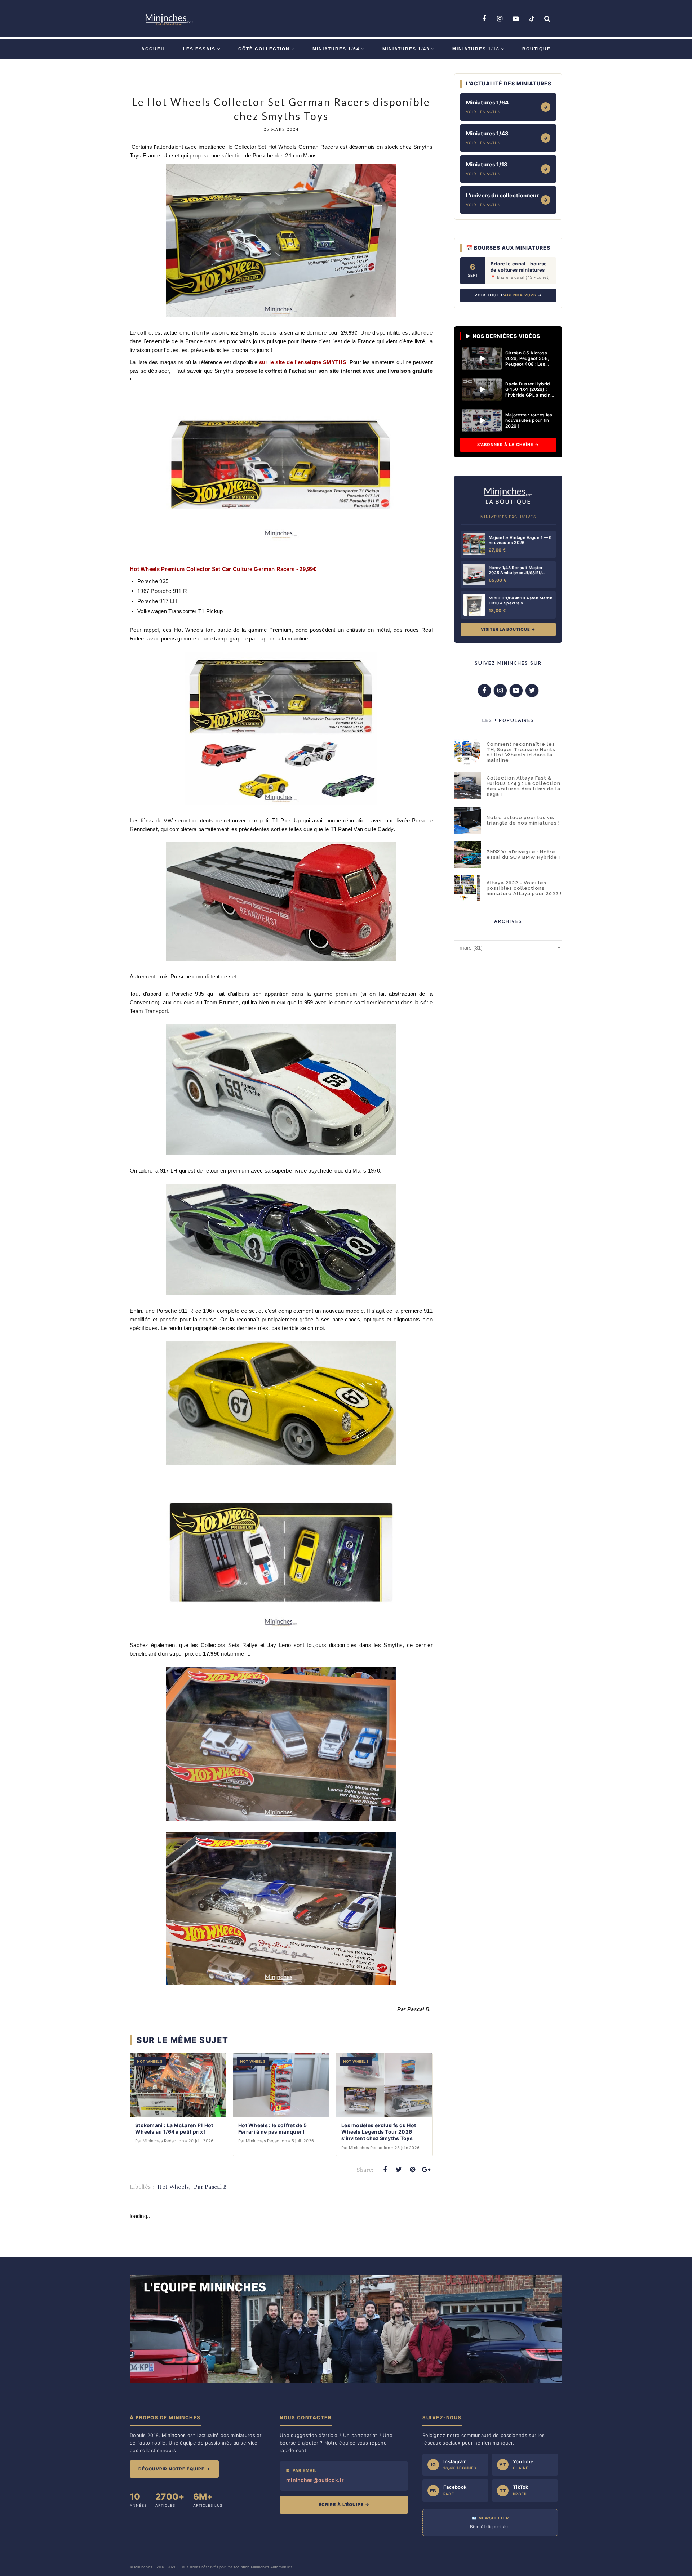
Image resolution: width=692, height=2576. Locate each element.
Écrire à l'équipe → (344, 2504)
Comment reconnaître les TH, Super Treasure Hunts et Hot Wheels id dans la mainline (521, 752)
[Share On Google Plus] (426, 2170)
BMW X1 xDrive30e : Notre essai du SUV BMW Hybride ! (523, 854)
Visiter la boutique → (508, 629)
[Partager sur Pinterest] (413, 2170)
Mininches (143, 2567)
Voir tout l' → (508, 295)
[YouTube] (516, 19)
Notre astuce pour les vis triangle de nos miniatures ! (523, 820)
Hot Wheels (173, 2187)
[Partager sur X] (399, 2170)
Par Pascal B (210, 2187)
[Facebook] (484, 19)
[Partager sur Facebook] (385, 2170)
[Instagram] (500, 19)
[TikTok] (532, 19)
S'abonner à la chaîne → (508, 445)
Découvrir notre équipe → (174, 2469)
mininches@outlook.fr (315, 2480)
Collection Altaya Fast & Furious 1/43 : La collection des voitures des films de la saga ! (524, 786)
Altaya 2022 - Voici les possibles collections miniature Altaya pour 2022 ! (524, 888)
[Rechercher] (547, 19)
